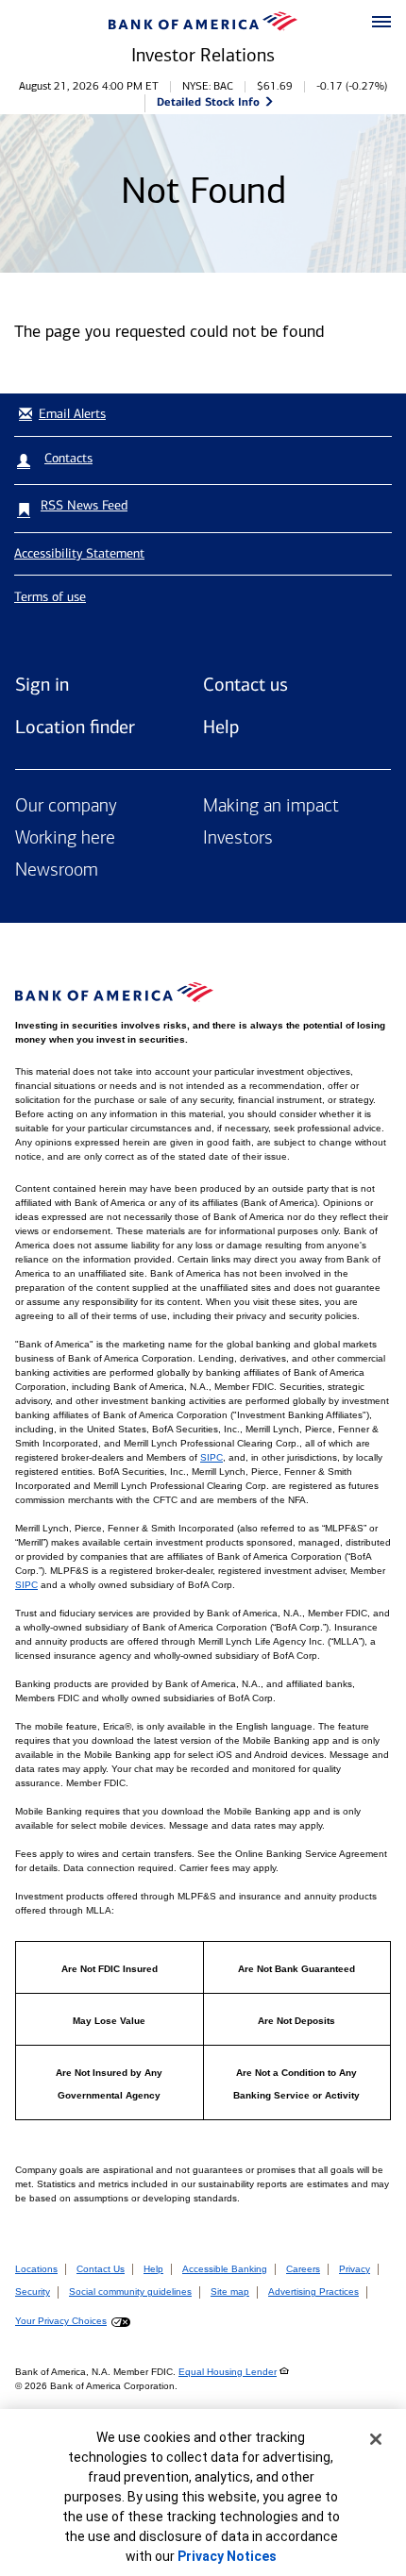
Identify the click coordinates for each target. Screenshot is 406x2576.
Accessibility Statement (79, 553)
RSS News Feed (84, 505)
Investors (238, 839)
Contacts (68, 458)
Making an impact (271, 807)
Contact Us (101, 2269)
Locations (36, 2269)
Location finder (75, 727)
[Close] (376, 2439)
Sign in (42, 684)
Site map (230, 2292)
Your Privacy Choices (61, 2321)
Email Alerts (72, 414)
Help (221, 727)
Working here (65, 839)
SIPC (211, 1457)
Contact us (245, 684)
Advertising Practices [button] (313, 2292)
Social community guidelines (130, 2292)
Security (33, 2292)
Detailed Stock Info (208, 101)
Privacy (355, 2269)
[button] (381, 23)
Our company (66, 807)
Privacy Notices (227, 2556)
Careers (303, 2269)
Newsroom (57, 871)
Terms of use (50, 597)
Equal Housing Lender (228, 2372)
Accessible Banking (225, 2269)
